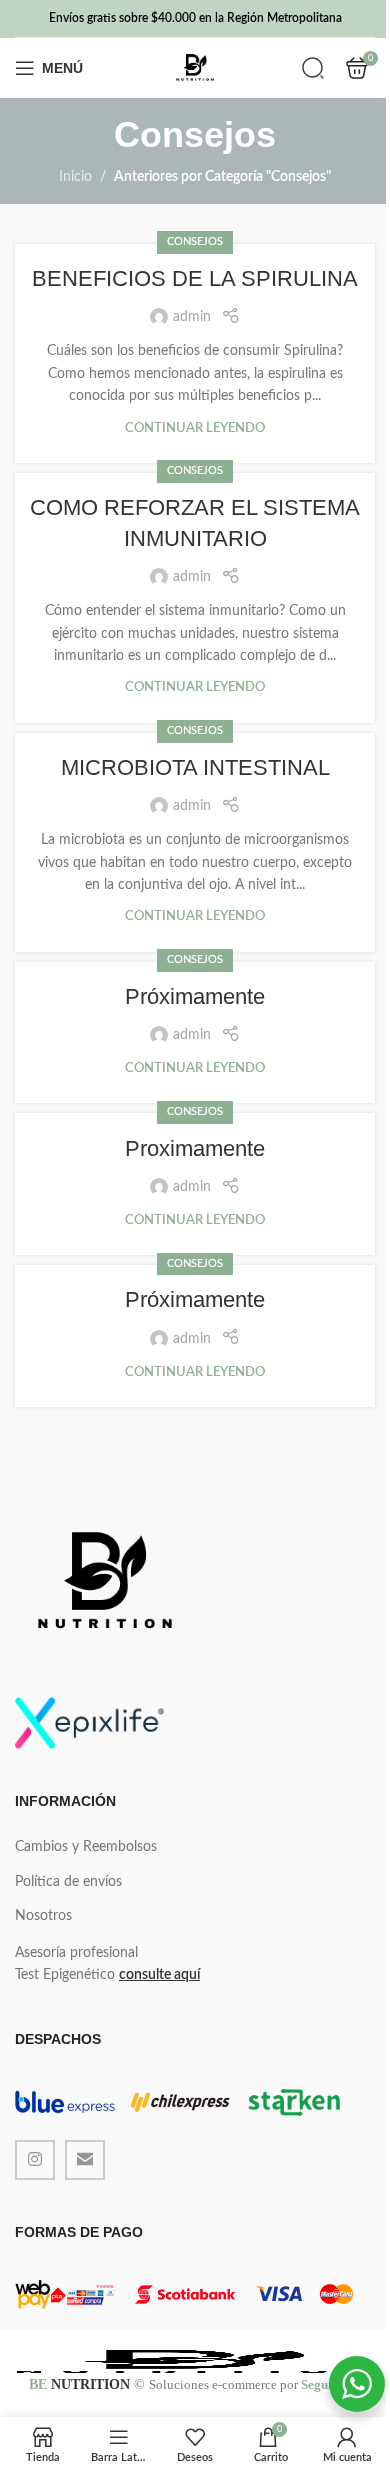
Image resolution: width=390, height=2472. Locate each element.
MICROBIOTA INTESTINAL (195, 767)
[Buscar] (313, 68)
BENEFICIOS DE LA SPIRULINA (195, 278)
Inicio (75, 177)
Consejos (195, 241)
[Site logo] (195, 68)
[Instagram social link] (35, 2160)
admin (192, 317)
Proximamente (195, 1148)
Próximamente (195, 996)
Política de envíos (68, 1882)
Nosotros (43, 1916)
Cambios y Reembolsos (86, 1847)
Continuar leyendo (195, 428)
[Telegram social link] (85, 2160)
